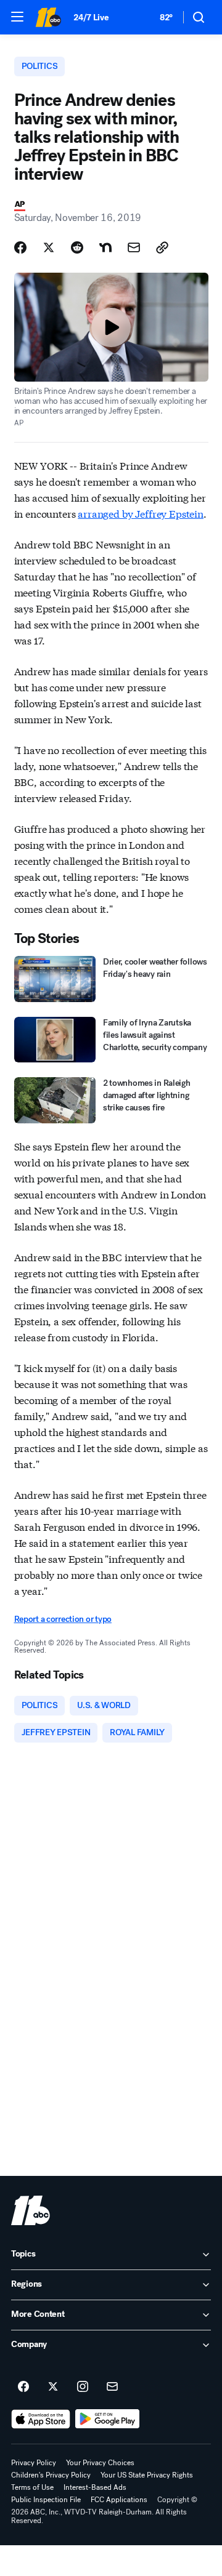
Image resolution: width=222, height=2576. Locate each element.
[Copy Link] (162, 247)
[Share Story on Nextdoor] (105, 247)
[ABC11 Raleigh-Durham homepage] (48, 17)
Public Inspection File (46, 2500)
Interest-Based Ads (95, 2487)
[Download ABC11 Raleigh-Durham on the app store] (41, 2419)
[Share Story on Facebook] (20, 247)
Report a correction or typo (63, 1619)
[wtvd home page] (31, 2210)
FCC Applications (119, 2500)
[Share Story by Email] (134, 247)
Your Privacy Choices (100, 2463)
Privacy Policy (34, 2463)
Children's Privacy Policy (51, 2475)
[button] (17, 17)
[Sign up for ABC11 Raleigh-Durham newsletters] (112, 2387)
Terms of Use (32, 2487)
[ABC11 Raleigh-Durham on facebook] (23, 2387)
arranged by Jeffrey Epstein (141, 513)
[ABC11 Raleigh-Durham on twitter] (53, 2387)
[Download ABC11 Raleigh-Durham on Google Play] (108, 2419)
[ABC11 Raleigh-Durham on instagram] (83, 2387)
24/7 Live (91, 18)
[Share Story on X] (49, 247)
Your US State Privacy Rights (147, 2475)
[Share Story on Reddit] (77, 247)
